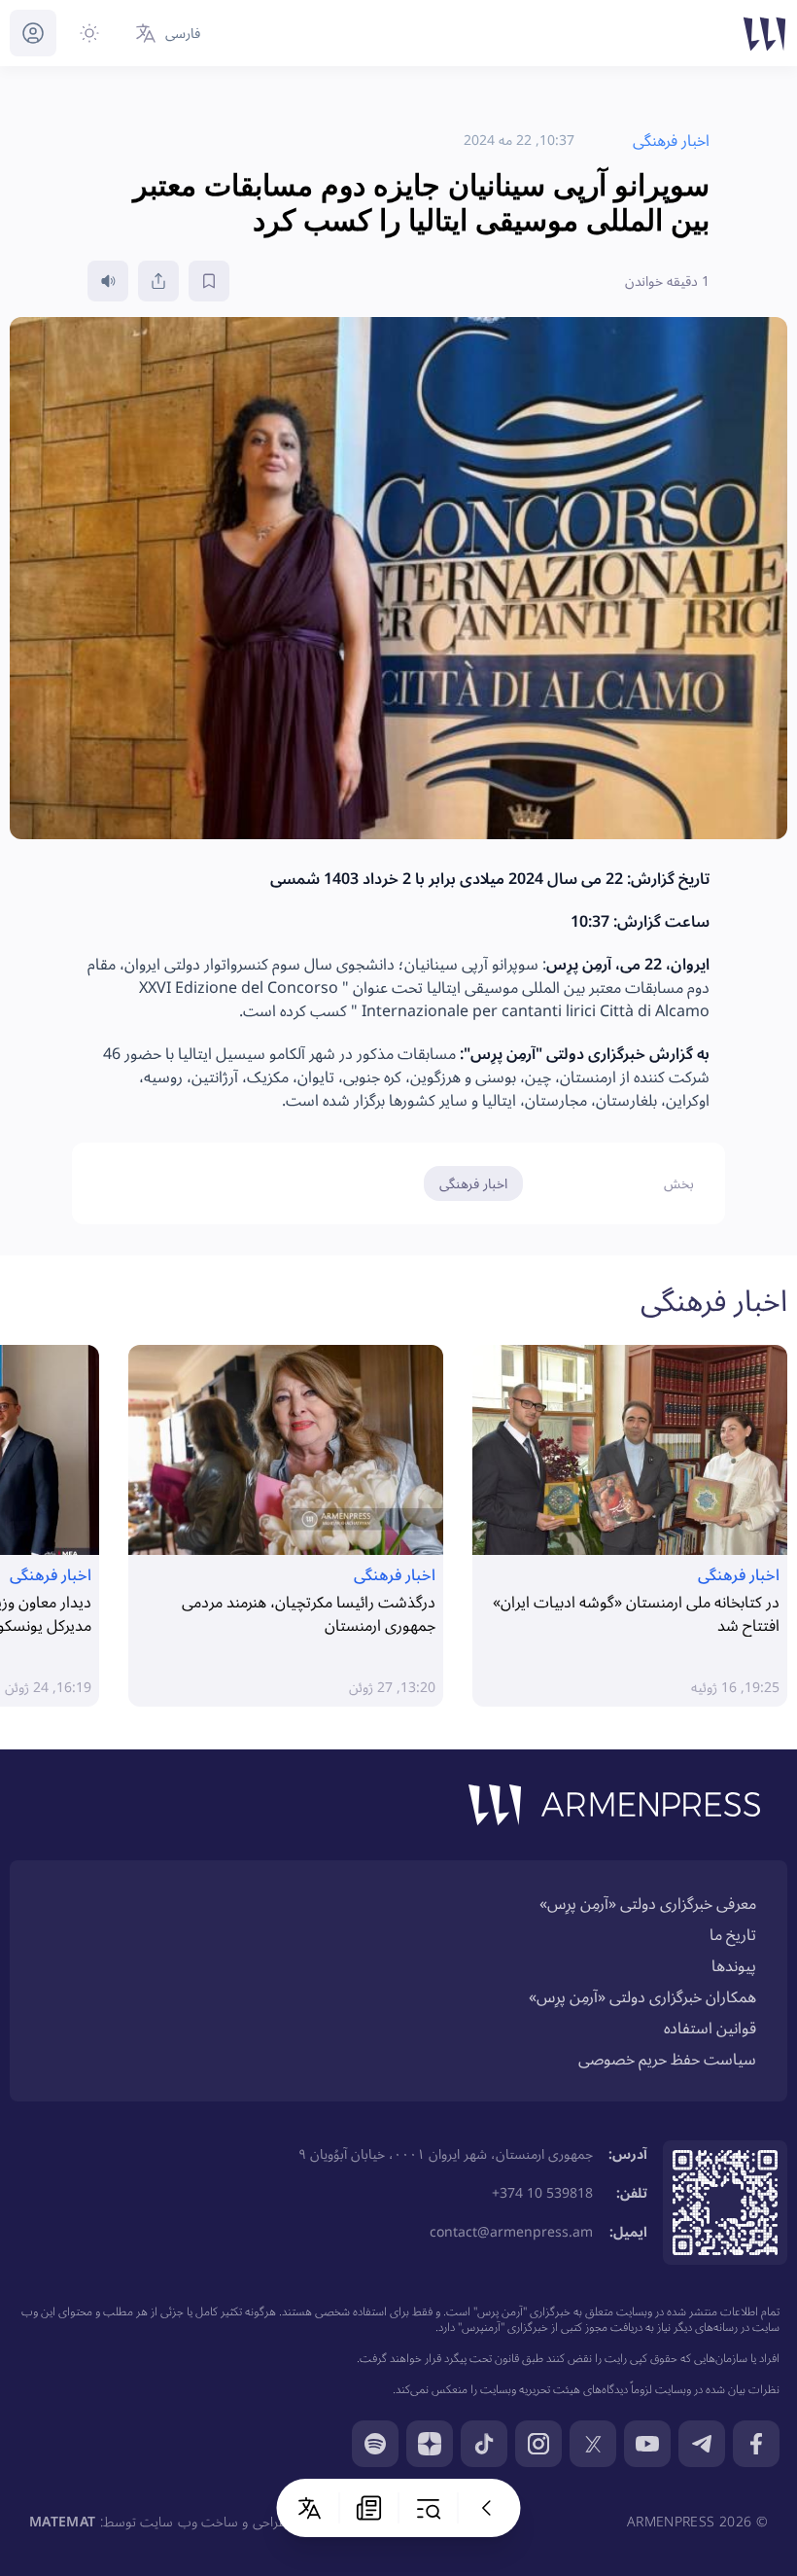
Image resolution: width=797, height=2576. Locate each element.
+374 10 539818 (542, 2192)
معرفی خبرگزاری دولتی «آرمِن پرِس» (648, 1903)
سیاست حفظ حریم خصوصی (667, 2059)
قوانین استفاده (710, 2028)
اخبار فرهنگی (473, 1183)
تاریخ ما (733, 1934)
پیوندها (734, 1965)
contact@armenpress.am (511, 2231)
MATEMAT (62, 2521)
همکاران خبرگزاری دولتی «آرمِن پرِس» (642, 1996)
